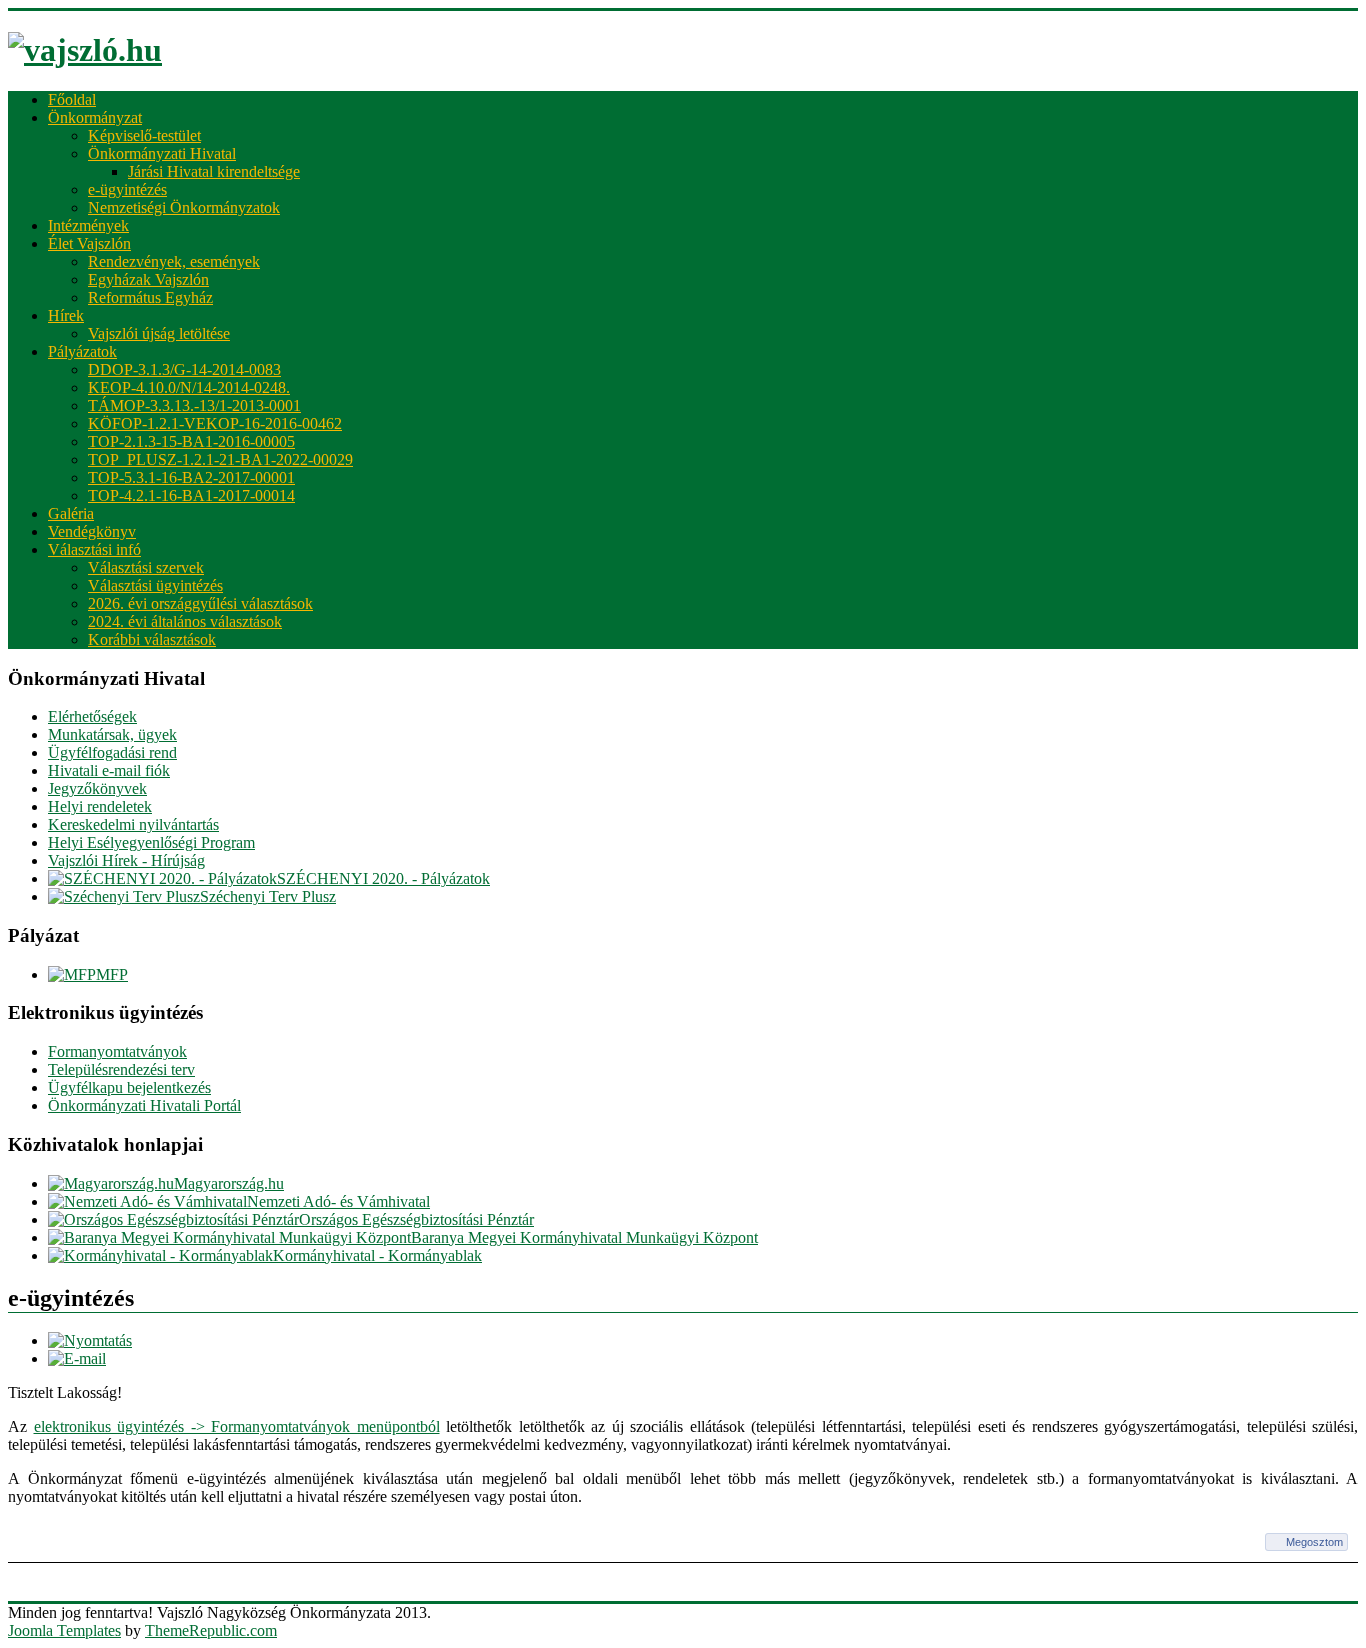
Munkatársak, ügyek (112, 734)
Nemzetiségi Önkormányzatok (184, 207)
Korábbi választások (152, 639)
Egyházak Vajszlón (148, 279)
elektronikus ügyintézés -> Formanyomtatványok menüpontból (237, 1426)
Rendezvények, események (174, 261)
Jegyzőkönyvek (97, 788)
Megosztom (1314, 1542)
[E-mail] (77, 1358)
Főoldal (72, 99)
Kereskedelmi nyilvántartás (133, 824)
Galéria (71, 513)
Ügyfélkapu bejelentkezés (129, 1087)
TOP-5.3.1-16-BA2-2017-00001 (191, 477)
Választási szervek (146, 567)
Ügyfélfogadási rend (112, 752)
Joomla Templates (64, 1630)
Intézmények (88, 225)
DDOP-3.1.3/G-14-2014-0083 (184, 369)
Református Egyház (150, 297)
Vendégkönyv (92, 531)
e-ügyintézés (127, 189)
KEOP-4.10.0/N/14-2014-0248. (189, 387)
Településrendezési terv (121, 1069)
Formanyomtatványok (117, 1051)
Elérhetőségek (92, 716)
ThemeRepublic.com (211, 1630)
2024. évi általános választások (185, 621)
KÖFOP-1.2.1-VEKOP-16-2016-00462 (215, 423)
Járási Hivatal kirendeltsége (214, 171)
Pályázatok (82, 351)
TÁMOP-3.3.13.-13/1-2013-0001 (194, 405)
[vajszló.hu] (85, 50)
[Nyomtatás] (90, 1340)
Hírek (66, 315)
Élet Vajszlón (89, 243)
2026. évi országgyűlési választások (200, 603)
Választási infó (94, 549)
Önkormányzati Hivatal (162, 153)
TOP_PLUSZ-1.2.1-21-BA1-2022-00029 (220, 459)
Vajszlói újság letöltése (159, 333)
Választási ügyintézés (155, 585)
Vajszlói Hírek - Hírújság (126, 860)
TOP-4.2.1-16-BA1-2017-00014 (191, 495)
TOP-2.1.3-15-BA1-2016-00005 (191, 441)
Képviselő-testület (144, 135)
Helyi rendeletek (100, 806)
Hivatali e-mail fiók (109, 770)
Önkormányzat (95, 117)
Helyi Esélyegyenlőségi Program (151, 842)
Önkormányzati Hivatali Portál (144, 1105)
